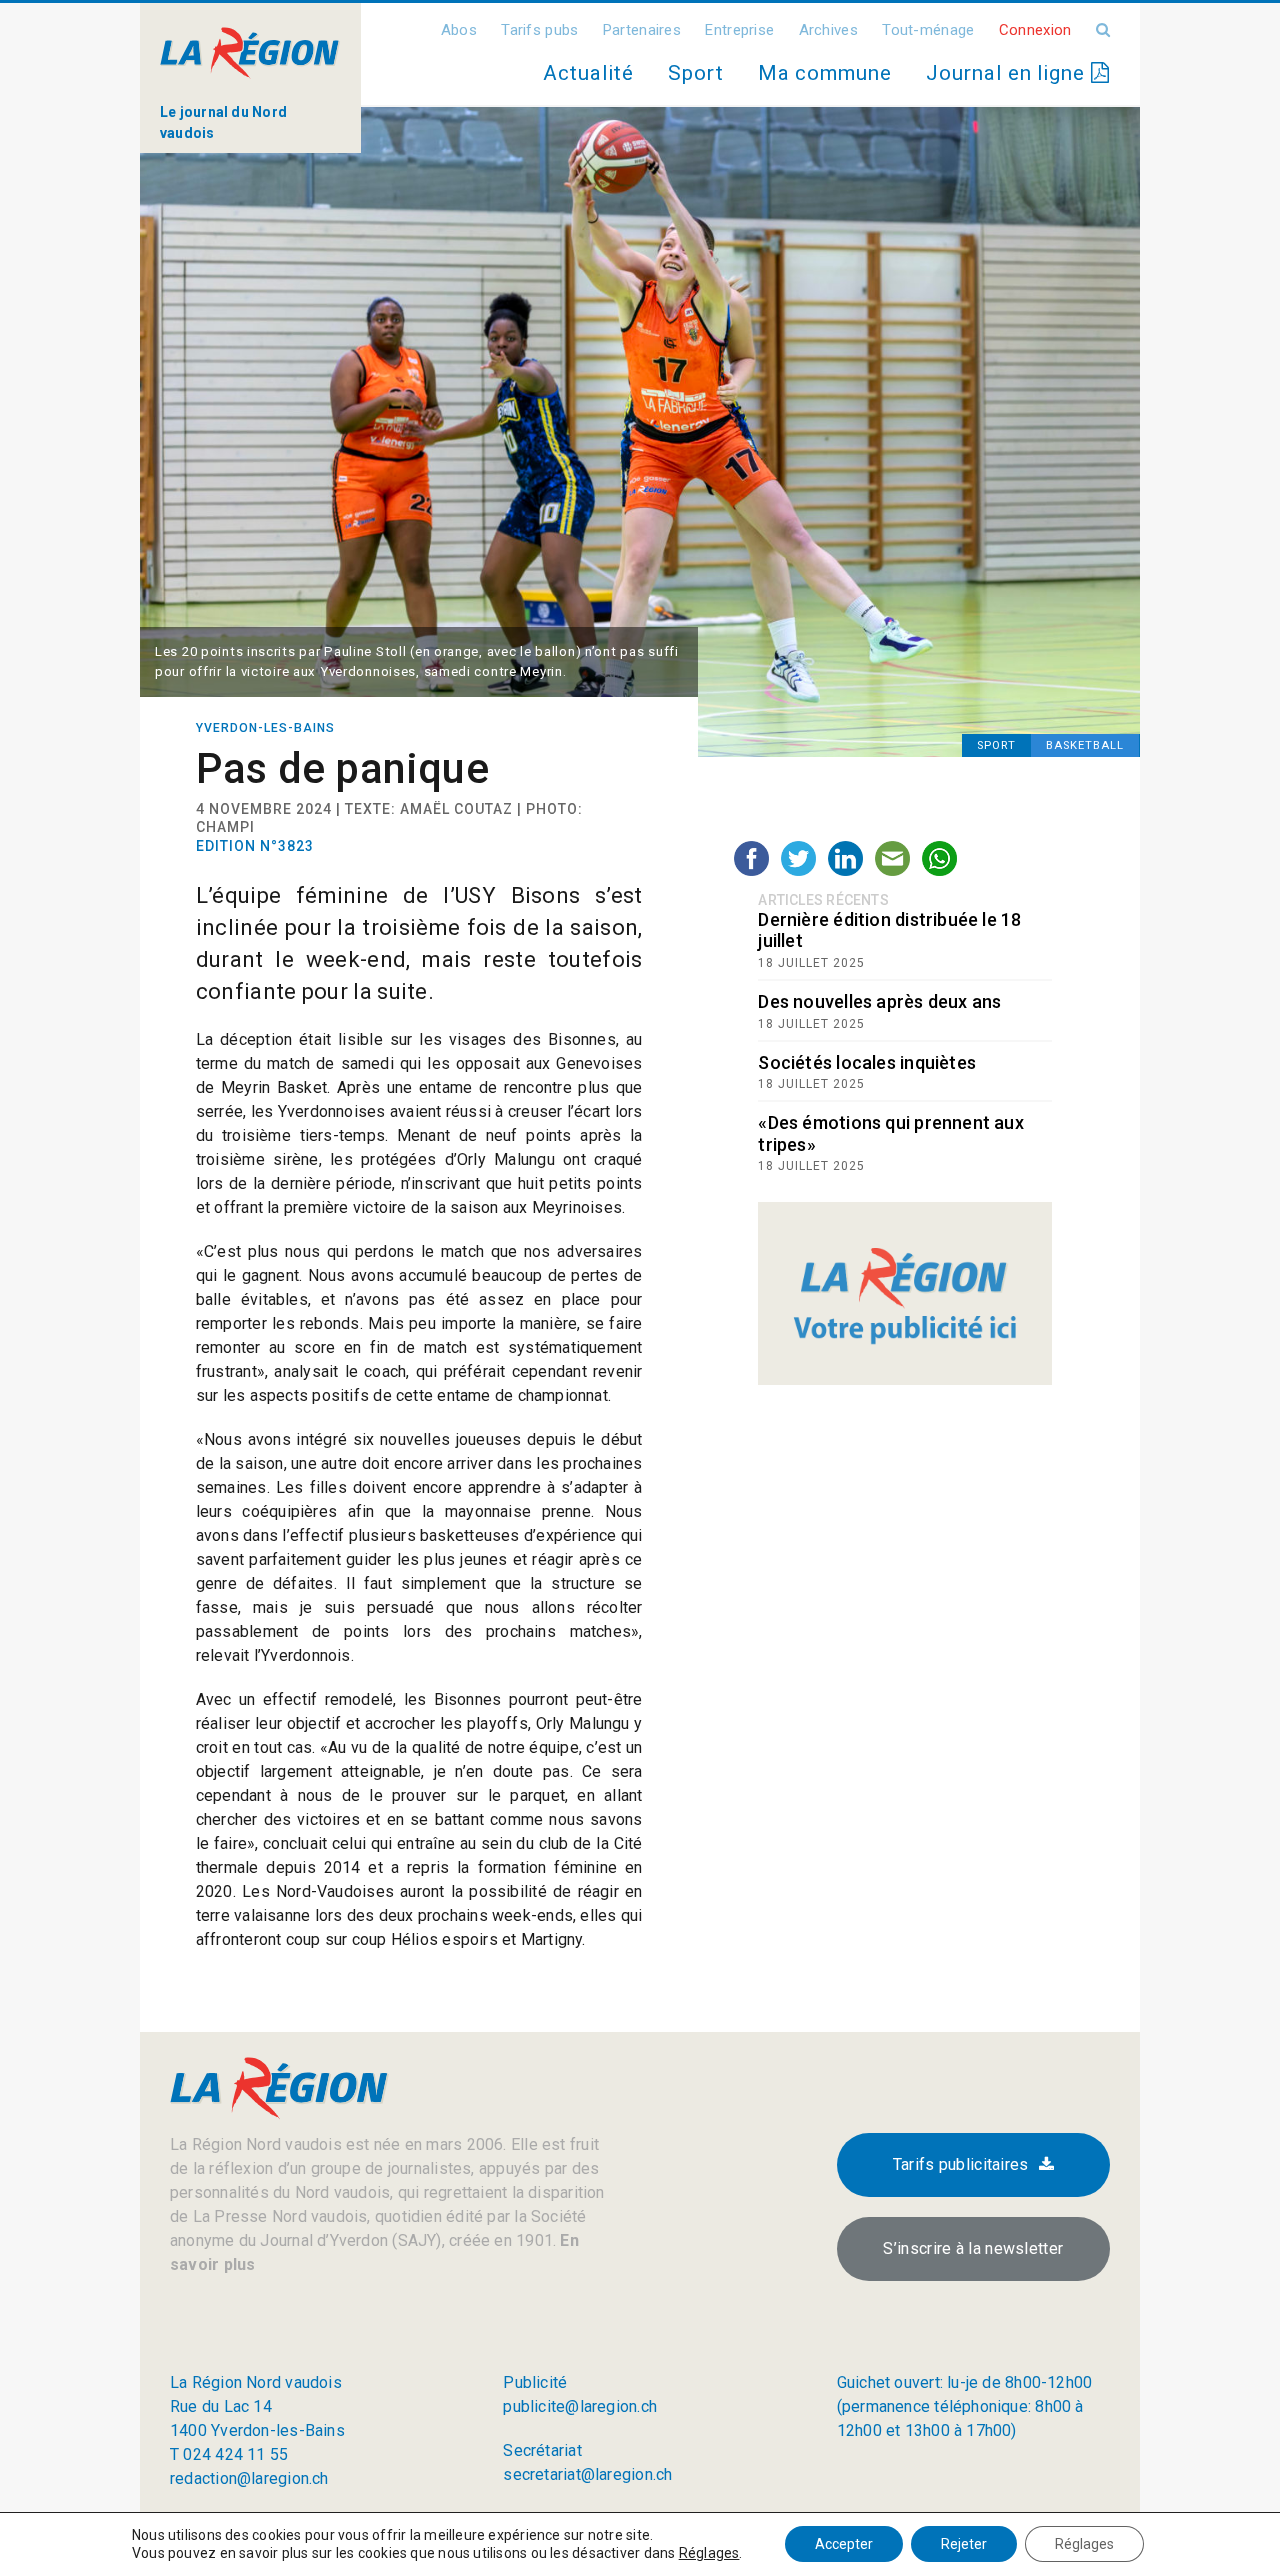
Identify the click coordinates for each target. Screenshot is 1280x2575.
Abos (459, 30)
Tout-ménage (928, 30)
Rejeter (964, 2544)
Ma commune (825, 73)
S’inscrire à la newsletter (973, 2248)
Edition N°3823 (255, 846)
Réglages (709, 2553)
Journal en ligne (1008, 73)
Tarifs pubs (539, 30)
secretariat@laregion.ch (587, 2474)
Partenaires (642, 30)
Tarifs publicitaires (961, 2164)
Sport (696, 73)
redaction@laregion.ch (249, 2478)
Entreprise (739, 30)
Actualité (588, 73)
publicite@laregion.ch (580, 2406)
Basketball (1085, 745)
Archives (828, 30)
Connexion (1035, 30)
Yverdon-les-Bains (265, 728)
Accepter (844, 2544)
